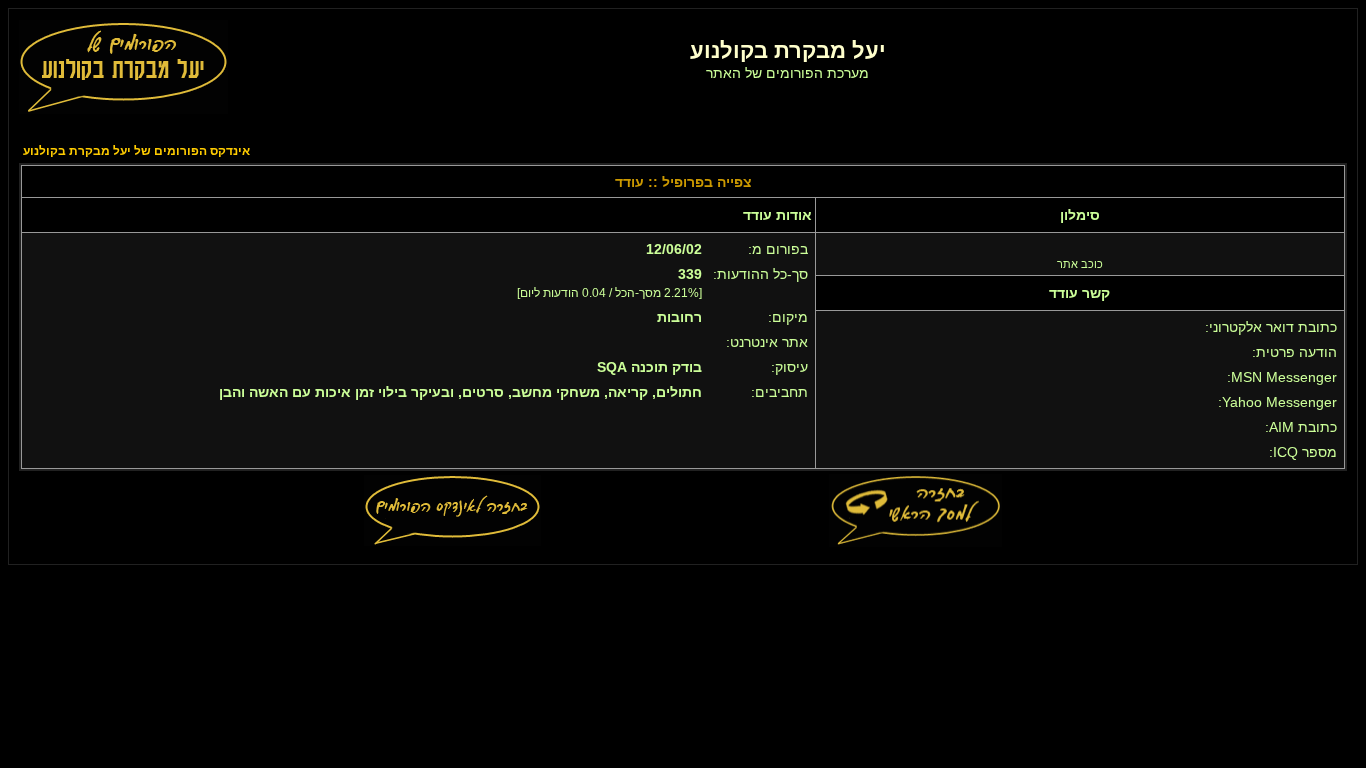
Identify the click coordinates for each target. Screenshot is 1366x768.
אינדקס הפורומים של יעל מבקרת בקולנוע (136, 151)
